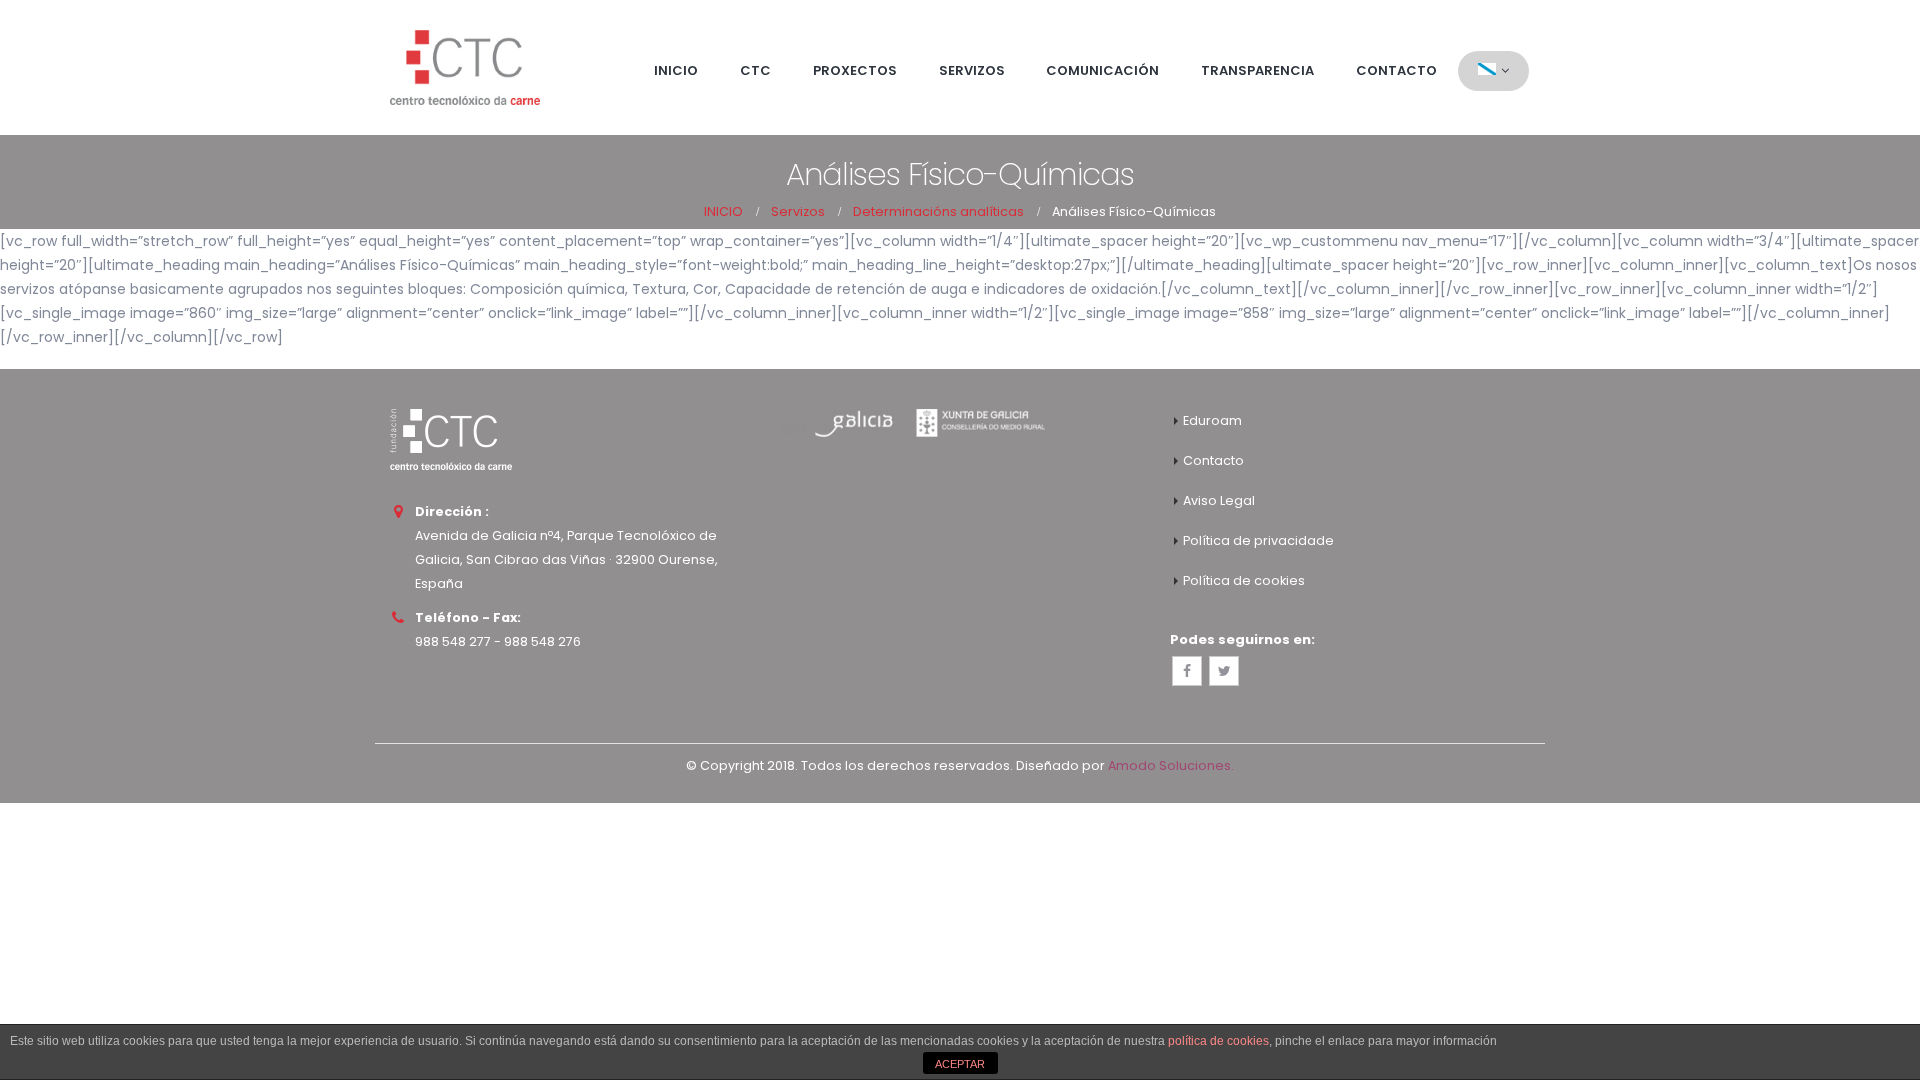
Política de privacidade (1258, 540)
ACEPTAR (960, 1064)
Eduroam (1212, 420)
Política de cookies (1244, 580)
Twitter (1224, 671)
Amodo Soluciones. (1171, 765)
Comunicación (1102, 70)
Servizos (972, 70)
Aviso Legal (1219, 500)
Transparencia (1257, 70)
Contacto (1396, 70)
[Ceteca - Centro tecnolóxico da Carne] (465, 67)
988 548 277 (453, 641)
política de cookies (1218, 1041)
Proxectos (855, 70)
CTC (755, 70)
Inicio (676, 70)
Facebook (1187, 671)
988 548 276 (542, 641)
